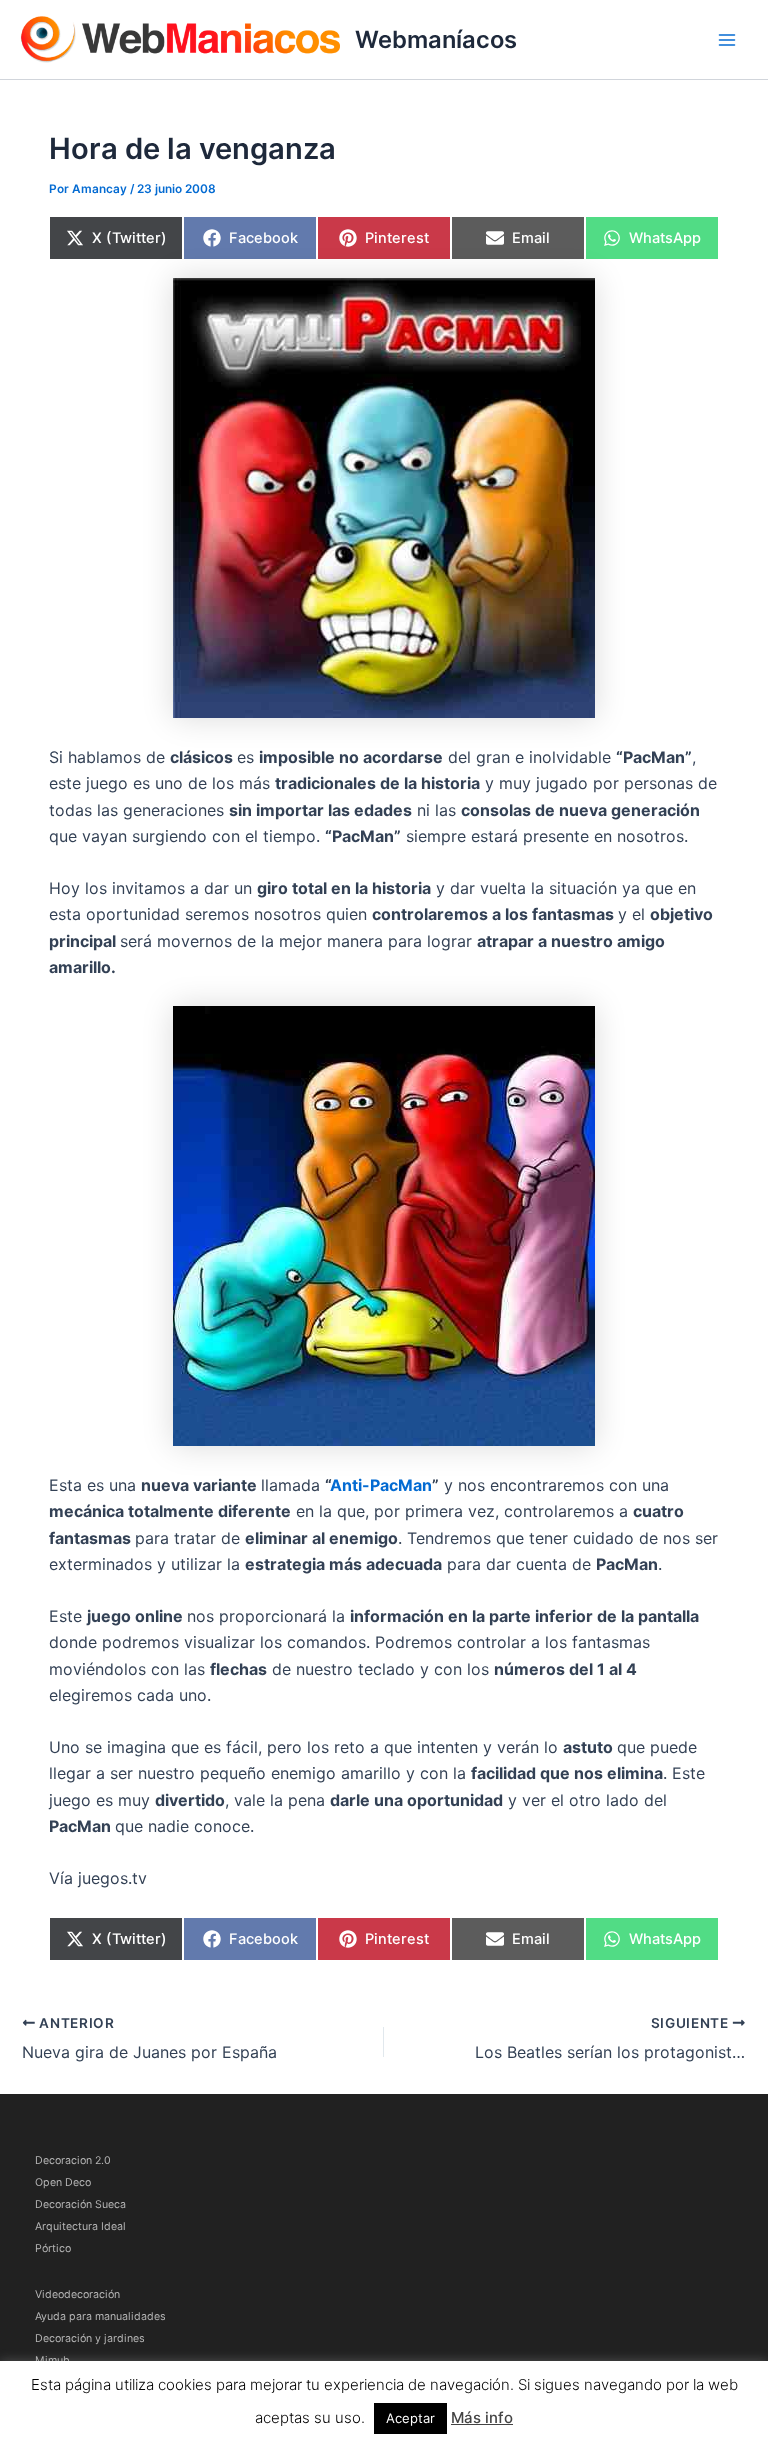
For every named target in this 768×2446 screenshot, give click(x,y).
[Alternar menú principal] (727, 40)
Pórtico (53, 2248)
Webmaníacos (436, 39)
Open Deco (63, 2182)
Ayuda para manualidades (100, 2316)
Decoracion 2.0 (73, 2160)
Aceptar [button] (410, 2418)
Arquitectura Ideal (80, 2226)
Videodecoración (77, 2294)
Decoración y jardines (90, 2338)
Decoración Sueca (80, 2204)
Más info (482, 2417)
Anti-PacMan (381, 1485)
